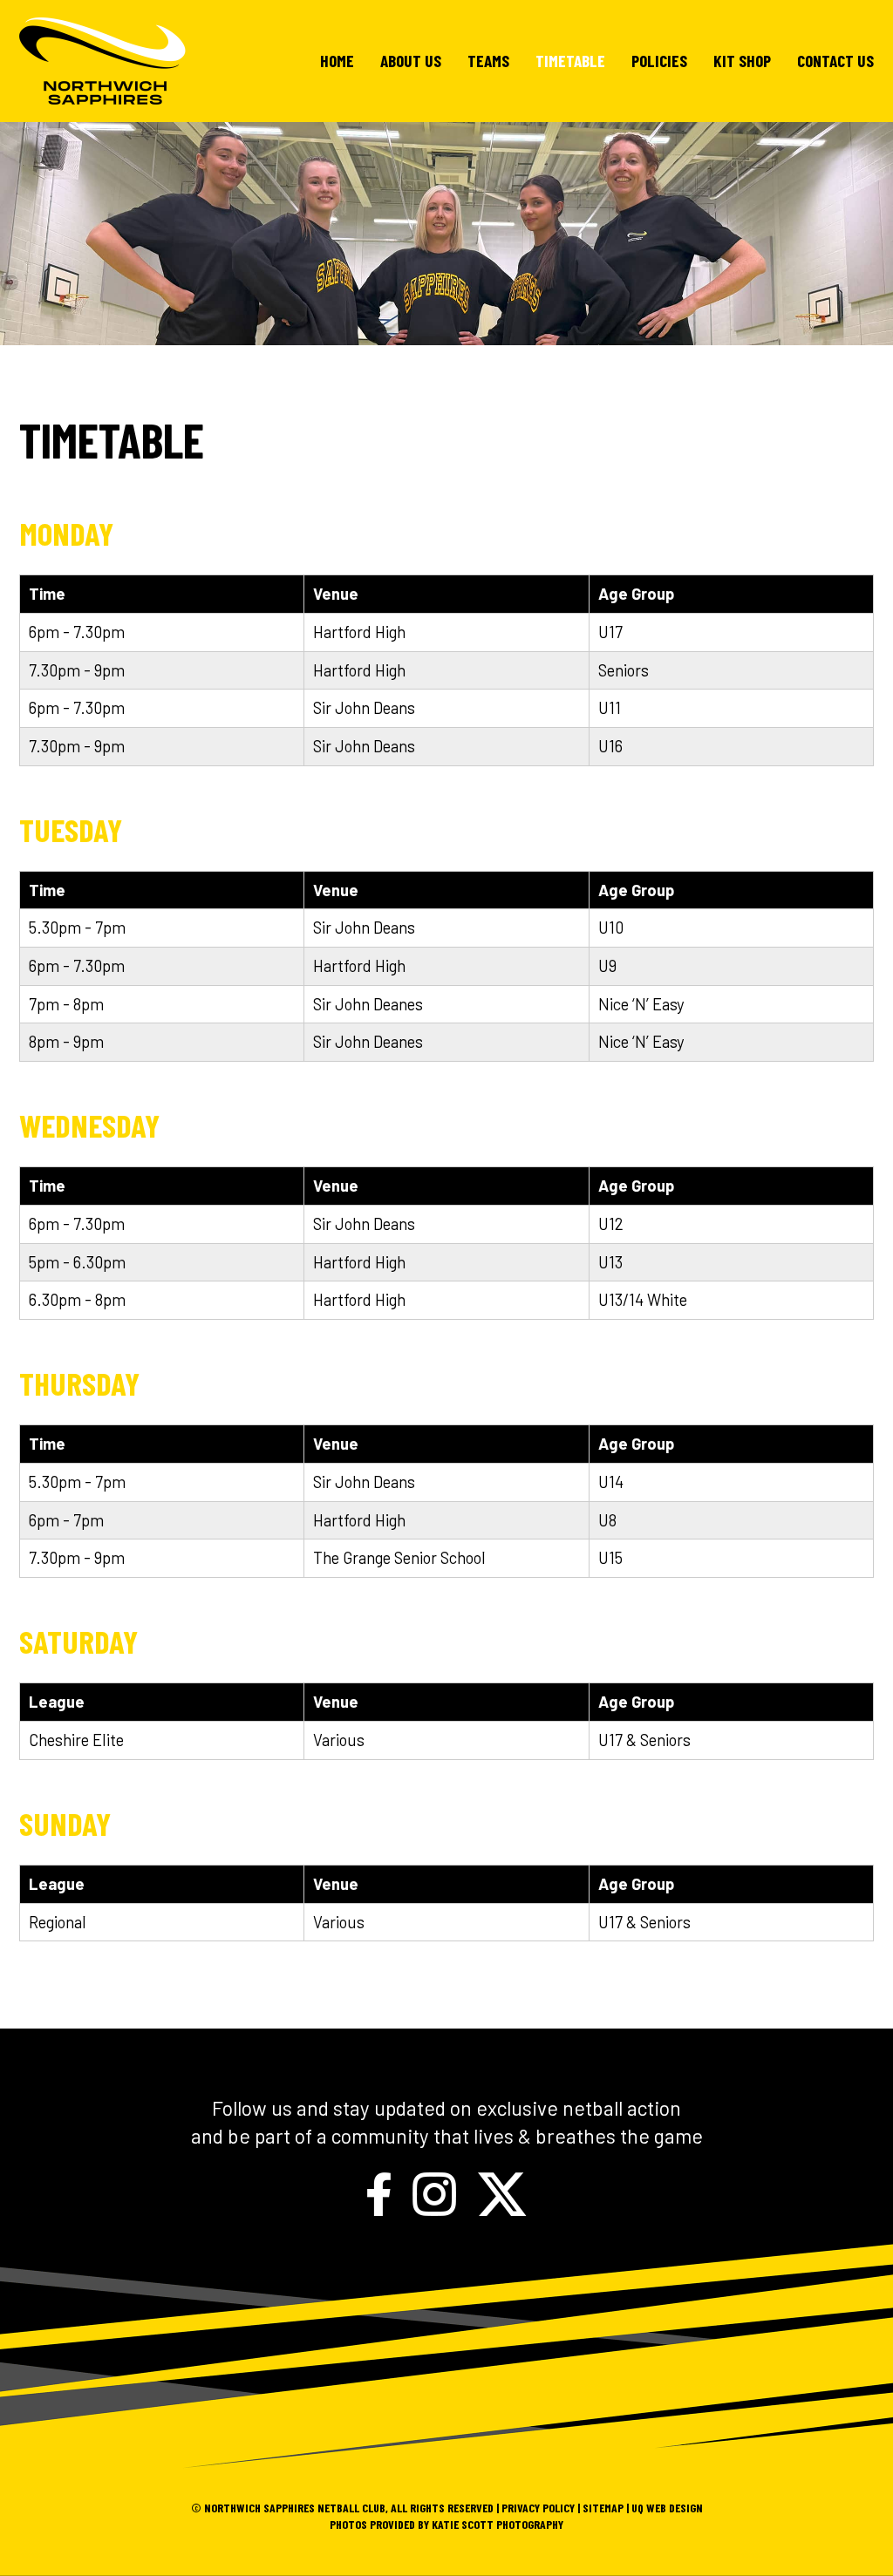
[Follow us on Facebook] (379, 2191)
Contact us (835, 61)
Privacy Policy (538, 2508)
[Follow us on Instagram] (434, 2191)
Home (337, 61)
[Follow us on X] (502, 2191)
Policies (659, 61)
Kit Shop (742, 61)
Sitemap (603, 2508)
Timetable (570, 61)
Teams (488, 61)
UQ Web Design (667, 2508)
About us (411, 61)
